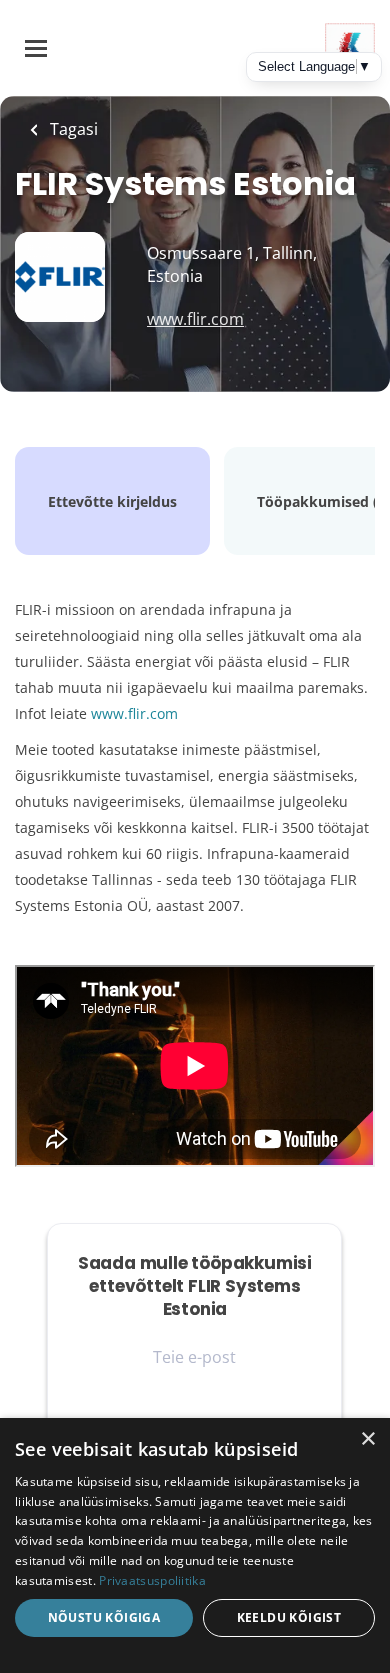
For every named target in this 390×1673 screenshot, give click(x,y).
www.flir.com (195, 319)
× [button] (367, 1439)
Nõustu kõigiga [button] (104, 1617)
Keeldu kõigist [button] (289, 1617)
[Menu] (36, 48)
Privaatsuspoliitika (152, 1580)
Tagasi (72, 129)
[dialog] (195, 1545)
